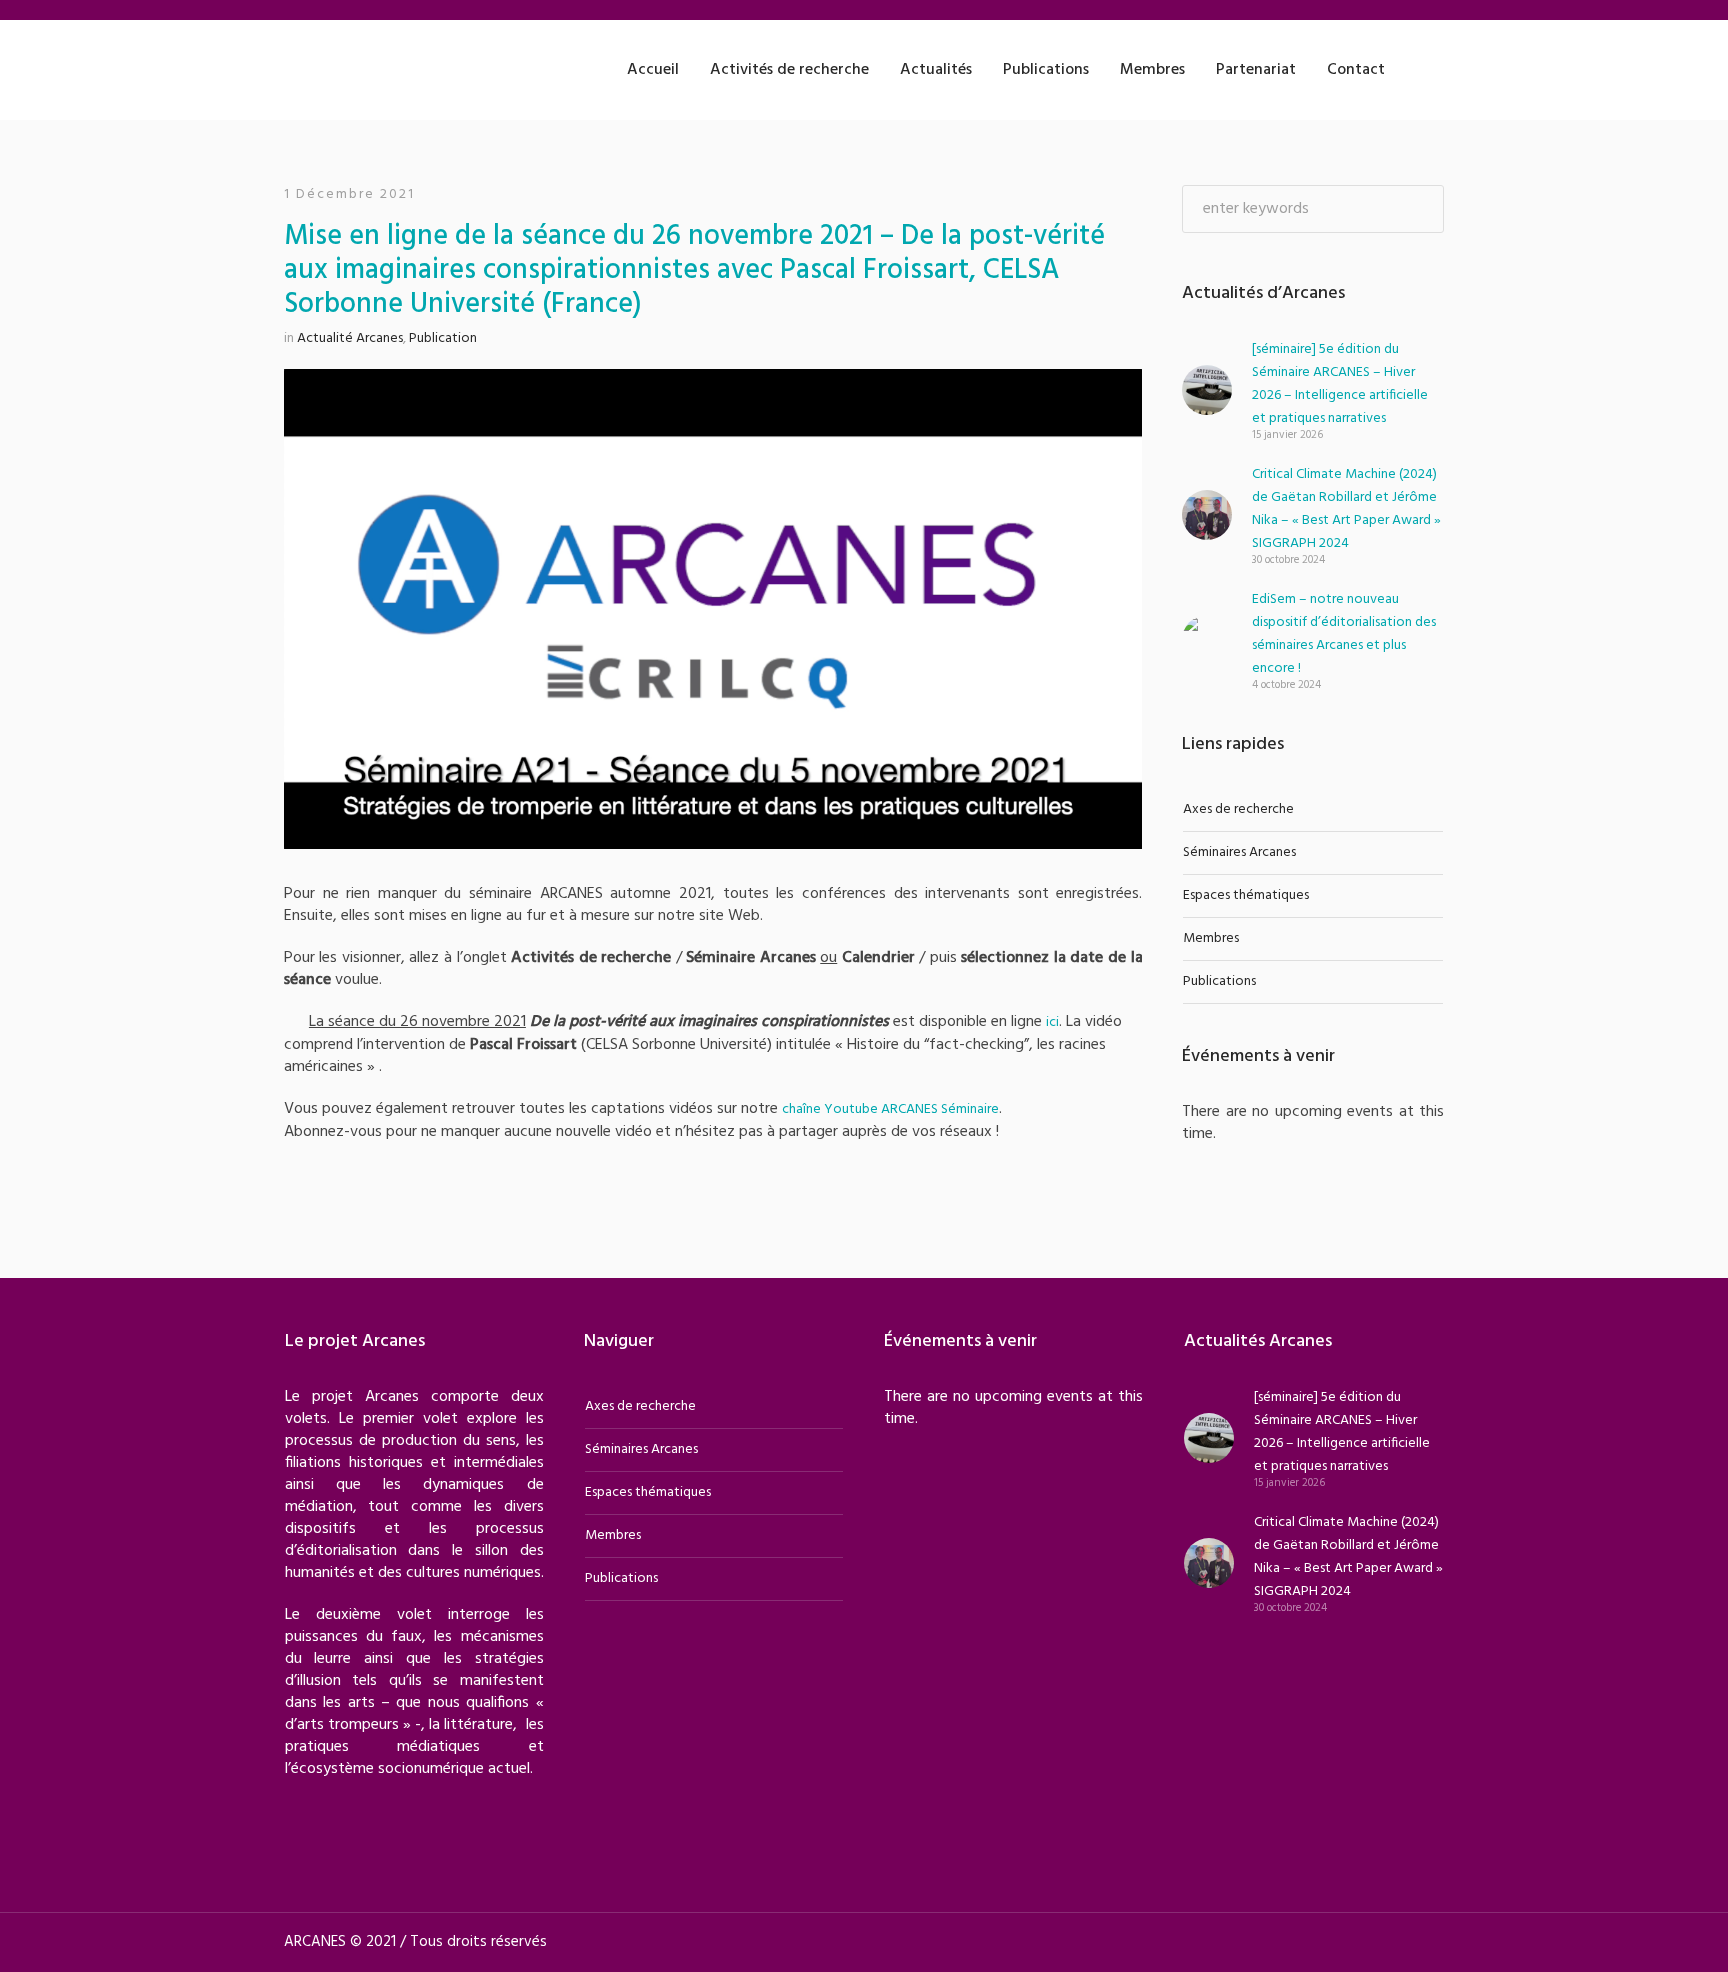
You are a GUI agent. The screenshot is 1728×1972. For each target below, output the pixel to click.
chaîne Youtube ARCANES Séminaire (890, 1109)
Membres (1211, 938)
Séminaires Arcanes (1239, 852)
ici (1052, 1022)
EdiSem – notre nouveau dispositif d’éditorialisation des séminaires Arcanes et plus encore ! (1344, 634)
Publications (1219, 981)
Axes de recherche (1238, 809)
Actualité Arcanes (350, 338)
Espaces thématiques (1246, 895)
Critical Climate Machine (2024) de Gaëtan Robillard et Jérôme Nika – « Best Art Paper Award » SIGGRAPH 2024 (1346, 509)
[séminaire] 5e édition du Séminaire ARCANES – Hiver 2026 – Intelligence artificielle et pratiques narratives (1340, 384)
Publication (443, 338)
